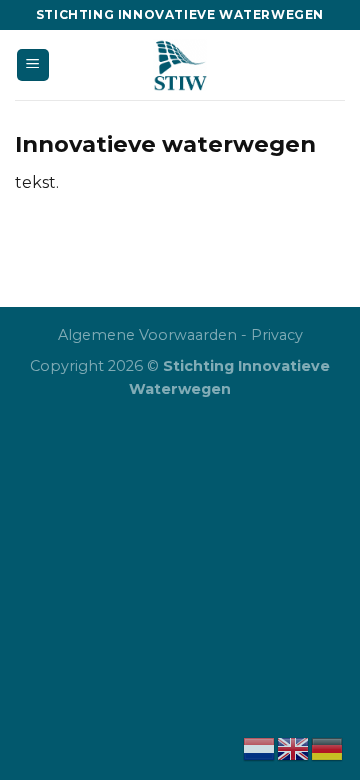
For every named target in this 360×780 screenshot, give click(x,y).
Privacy (277, 335)
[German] (328, 747)
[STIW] (180, 65)
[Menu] (33, 65)
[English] (294, 747)
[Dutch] (260, 747)
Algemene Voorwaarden (147, 335)
